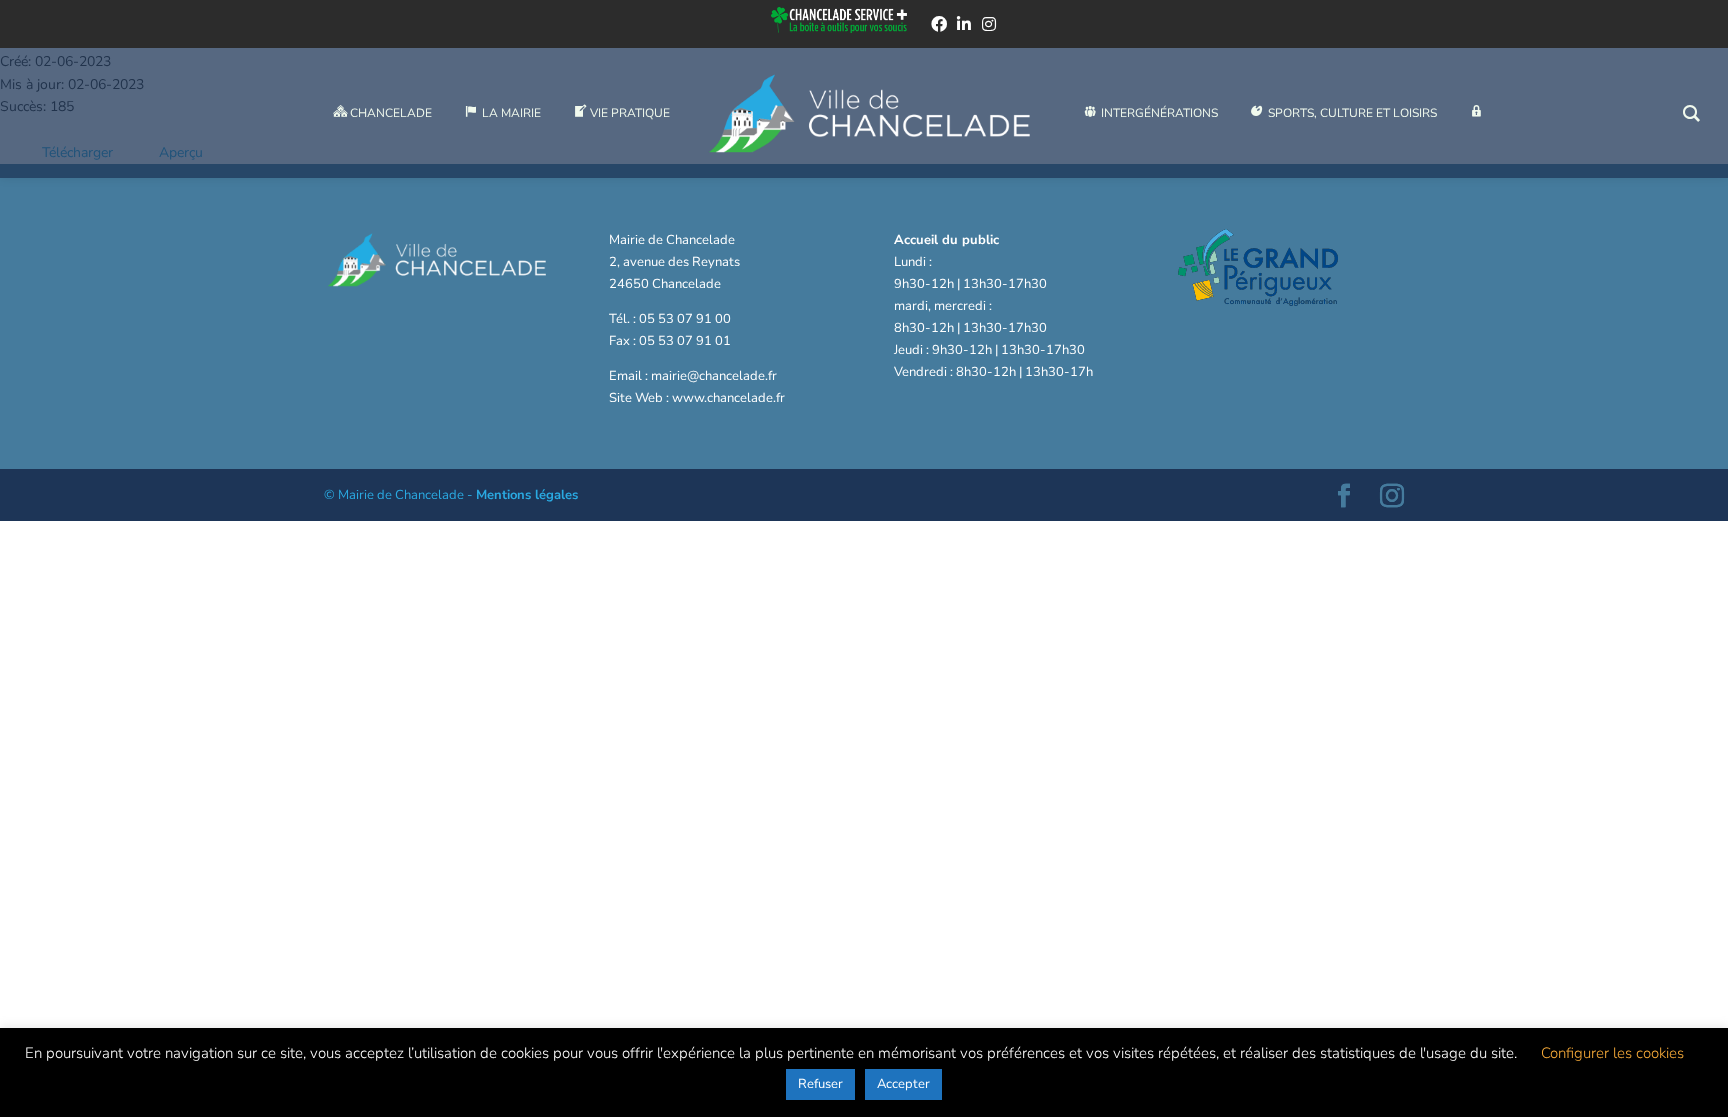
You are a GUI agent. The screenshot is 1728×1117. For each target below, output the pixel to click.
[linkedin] (964, 24)
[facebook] (939, 24)
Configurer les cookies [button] (1612, 1053)
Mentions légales (527, 495)
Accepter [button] (903, 1084)
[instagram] (989, 24)
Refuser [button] (820, 1084)
